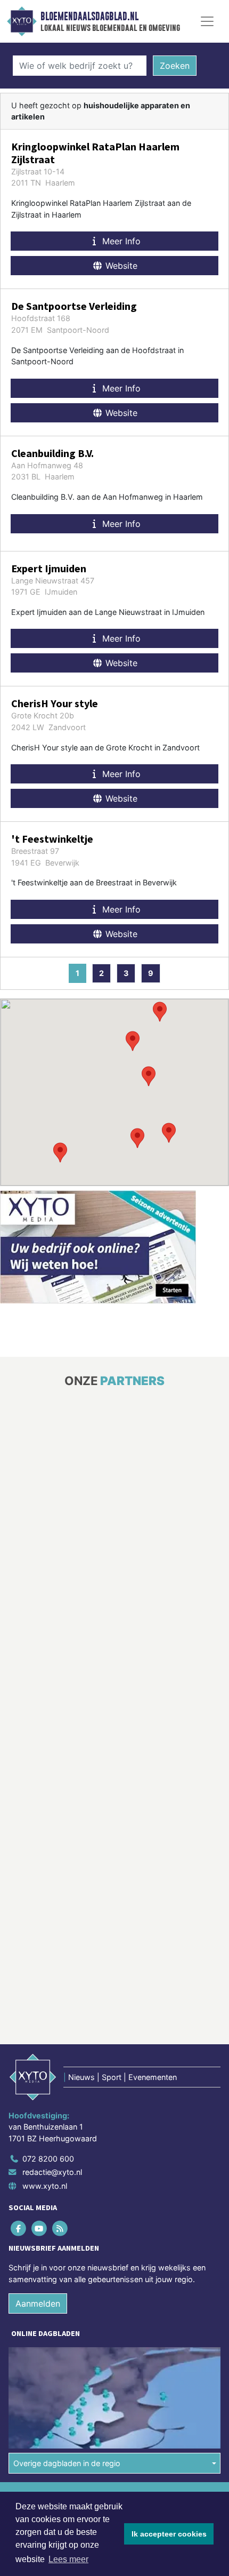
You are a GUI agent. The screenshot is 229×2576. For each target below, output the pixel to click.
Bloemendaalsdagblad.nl (89, 17)
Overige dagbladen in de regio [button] (67, 2463)
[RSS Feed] (60, 2228)
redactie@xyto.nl (52, 2172)
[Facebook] (19, 2228)
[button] (137, 1138)
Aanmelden (38, 2303)
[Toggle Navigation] (207, 21)
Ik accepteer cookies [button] (169, 2534)
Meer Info (120, 241)
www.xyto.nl (45, 2186)
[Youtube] (40, 2228)
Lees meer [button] (68, 2559)
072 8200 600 (48, 2159)
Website (120, 266)
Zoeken (175, 66)
